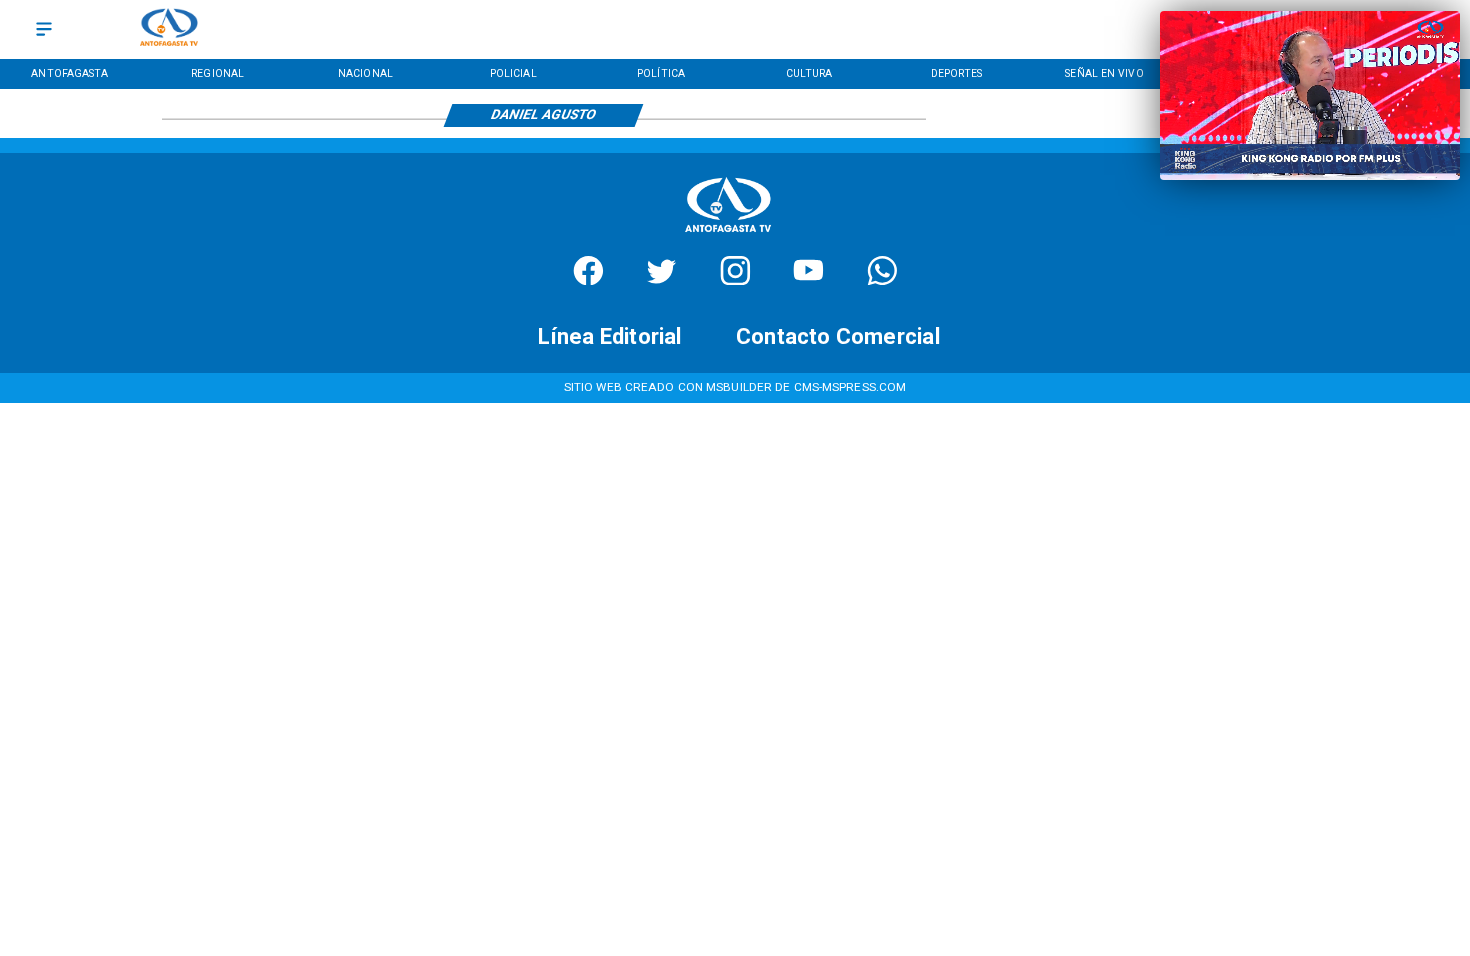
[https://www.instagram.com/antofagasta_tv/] (735, 280)
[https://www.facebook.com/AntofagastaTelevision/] (588, 280)
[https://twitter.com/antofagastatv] (661, 280)
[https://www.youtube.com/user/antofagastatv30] (808, 280)
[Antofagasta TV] (43, 29)
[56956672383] (882, 280)
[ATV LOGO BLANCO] (727, 236)
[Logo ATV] (169, 29)
